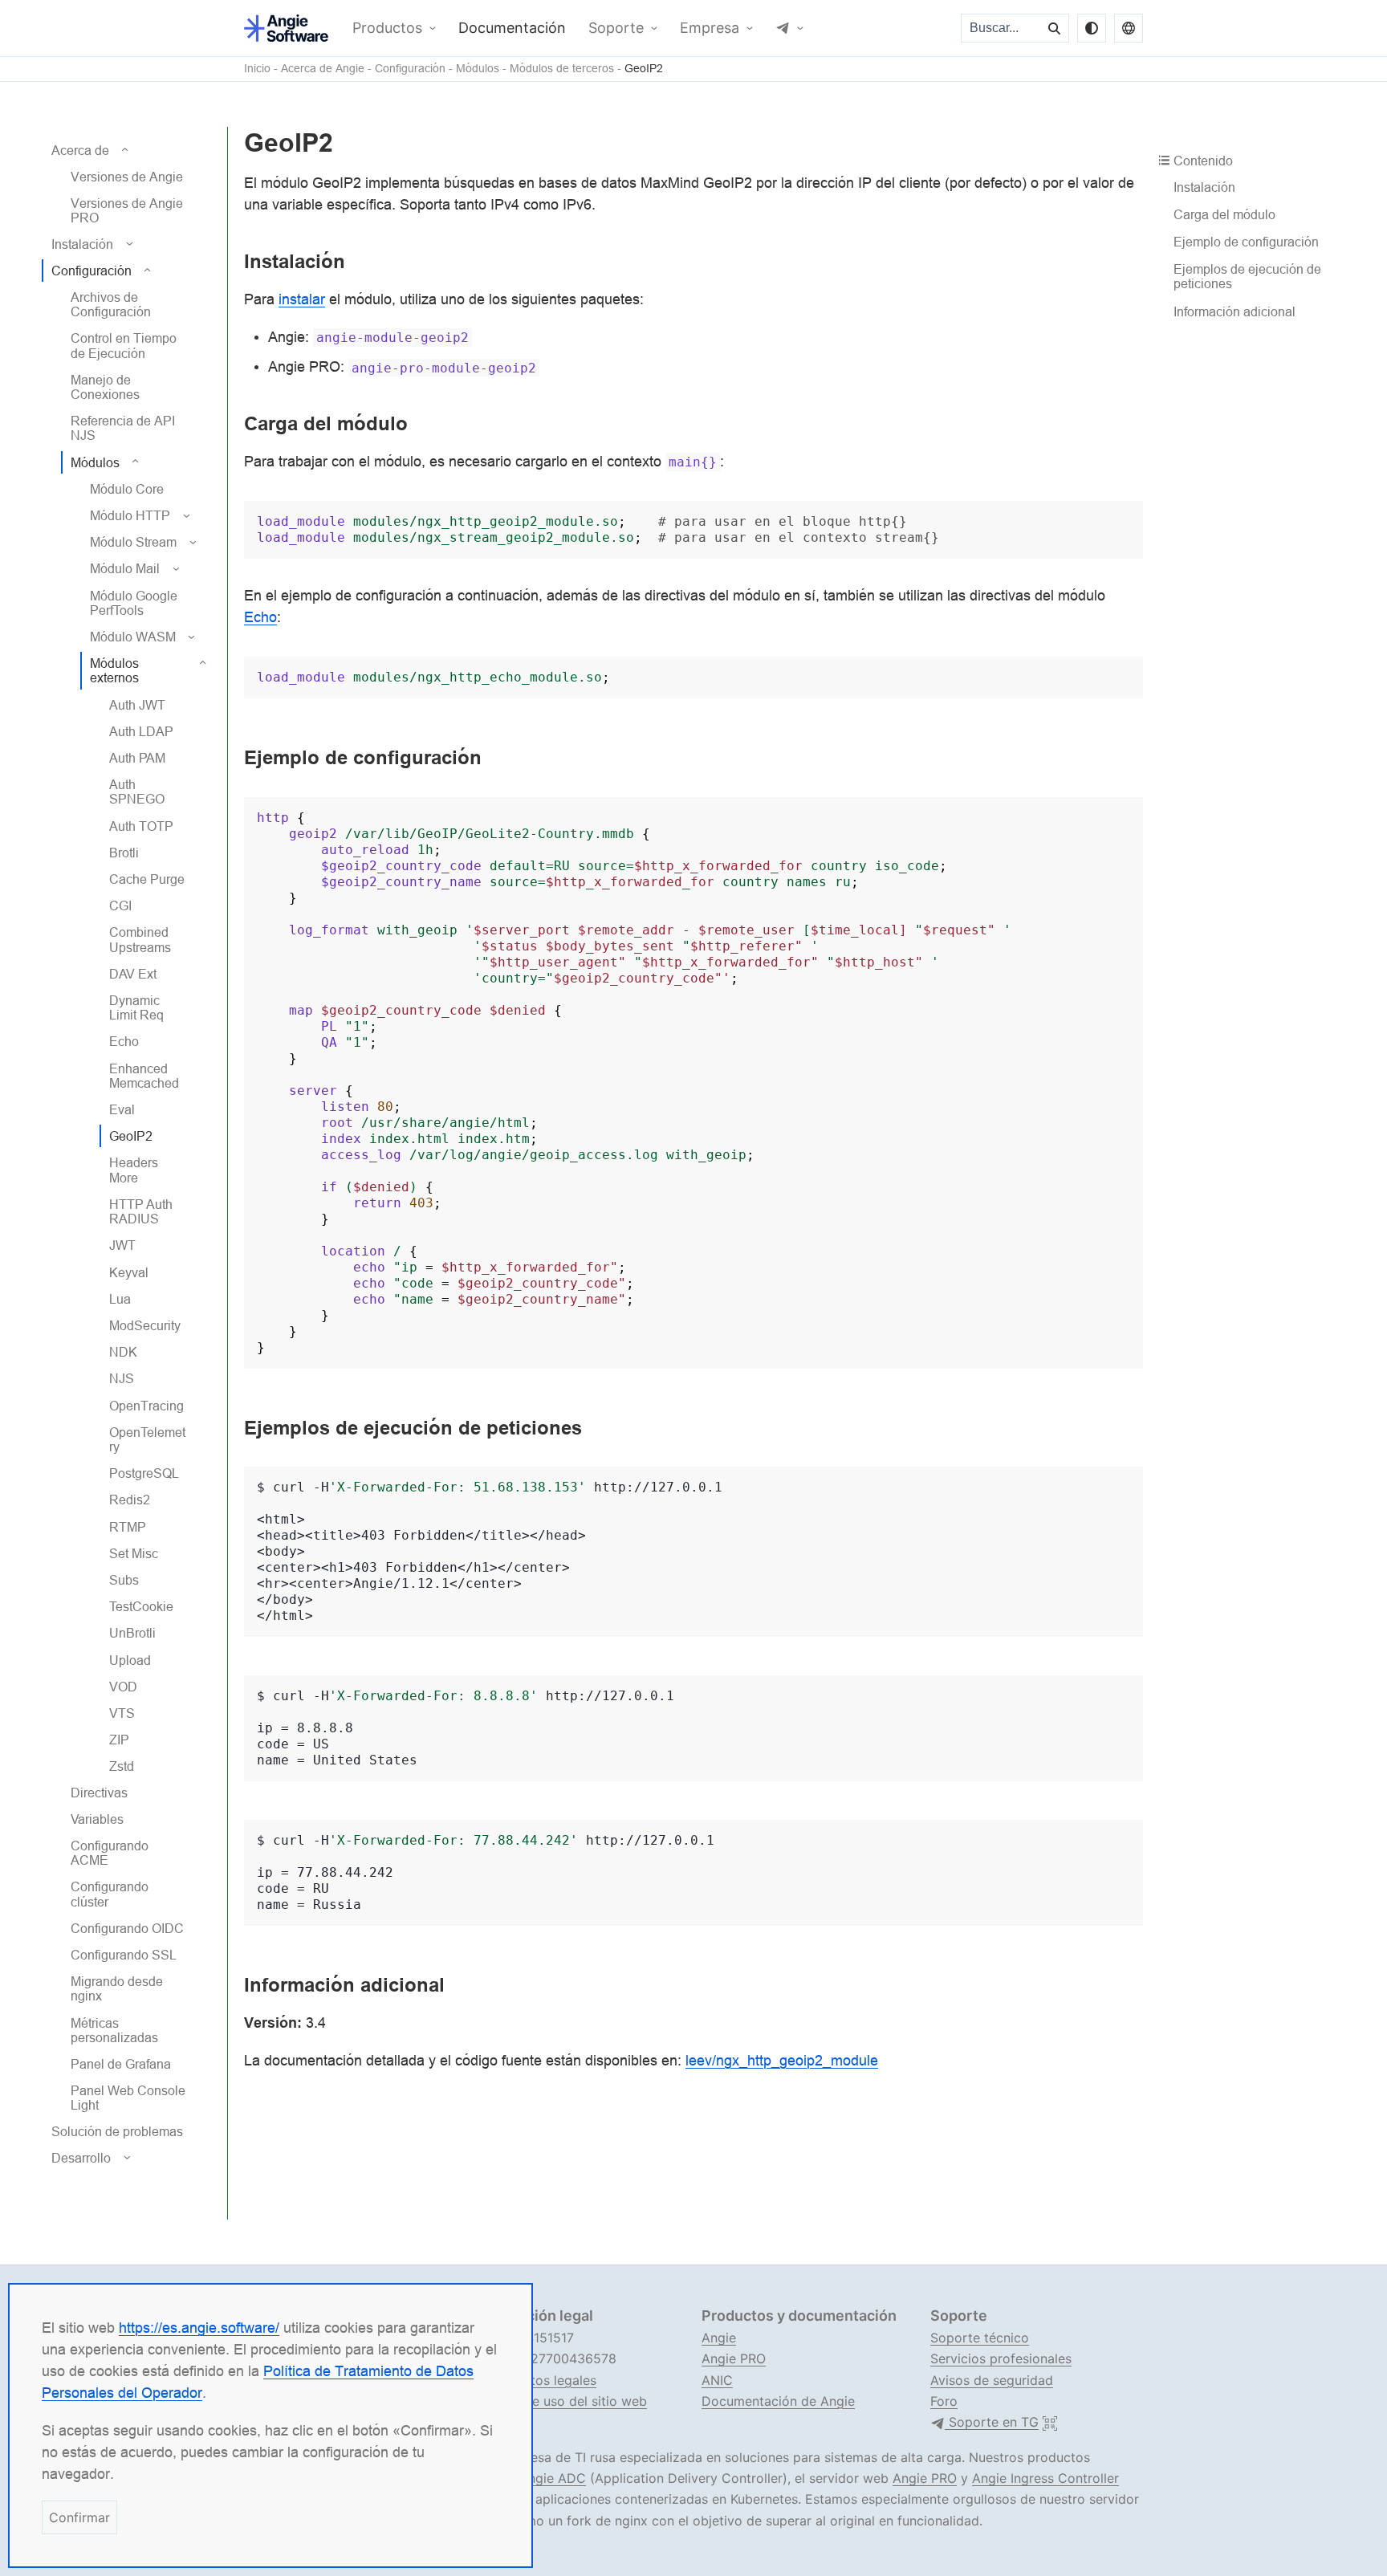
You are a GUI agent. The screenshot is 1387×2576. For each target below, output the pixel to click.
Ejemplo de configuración (1246, 242)
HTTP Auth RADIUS (141, 1211)
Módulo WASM (133, 637)
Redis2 (130, 1500)
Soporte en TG (992, 2422)
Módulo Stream (133, 542)
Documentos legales (535, 2380)
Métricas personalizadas (114, 2029)
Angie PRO (734, 2358)
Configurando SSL (124, 1955)
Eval (122, 1109)
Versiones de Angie (127, 177)
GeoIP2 (644, 69)
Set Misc (134, 1553)
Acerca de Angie (323, 69)
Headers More (134, 1170)
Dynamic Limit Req (136, 1007)
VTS (122, 1713)
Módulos (478, 69)
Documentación (512, 28)
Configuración (410, 69)
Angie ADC (553, 2478)
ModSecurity (145, 1325)
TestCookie (141, 1606)
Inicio (257, 69)
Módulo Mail (125, 568)
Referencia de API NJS (123, 428)
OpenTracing (146, 1405)
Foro (944, 2401)
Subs (124, 1580)
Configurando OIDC (127, 1928)
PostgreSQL (144, 1473)
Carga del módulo (1224, 214)
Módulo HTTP (130, 515)
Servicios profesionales (1001, 2358)
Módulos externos (114, 670)
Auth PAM (137, 758)
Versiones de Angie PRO (127, 210)
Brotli (124, 853)
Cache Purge (147, 879)
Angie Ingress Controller (1045, 2478)
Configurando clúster (110, 1894)
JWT (122, 1245)
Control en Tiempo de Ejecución (124, 345)
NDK (123, 1352)
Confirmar (79, 2517)
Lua (120, 1299)
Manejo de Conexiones (105, 387)
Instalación (82, 243)
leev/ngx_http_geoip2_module (782, 2060)
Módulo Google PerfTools (134, 602)
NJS (122, 1378)
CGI (120, 905)
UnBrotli (132, 1633)
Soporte (616, 28)
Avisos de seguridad (992, 2380)
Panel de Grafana (121, 2064)
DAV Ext (133, 974)
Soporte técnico (980, 2338)
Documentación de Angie (778, 2401)
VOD (123, 1687)
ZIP (119, 1740)
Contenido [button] (1203, 161)
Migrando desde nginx (117, 1988)
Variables (97, 1819)
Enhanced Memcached (144, 1076)
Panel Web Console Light (128, 2098)
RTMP (128, 1526)
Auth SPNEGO (137, 792)
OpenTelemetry (147, 1439)
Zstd (122, 1766)
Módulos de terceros (562, 69)
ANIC (717, 2380)
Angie (719, 2338)
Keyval (129, 1272)
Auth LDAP (141, 731)
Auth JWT (137, 704)
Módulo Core (127, 489)
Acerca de (80, 150)
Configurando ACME (110, 1853)
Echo (124, 1041)
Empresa (710, 28)
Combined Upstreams (140, 939)
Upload (130, 1659)
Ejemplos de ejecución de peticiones (1247, 276)
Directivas (99, 1792)
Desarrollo (81, 2158)
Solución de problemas (117, 2130)
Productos (387, 28)
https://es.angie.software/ (199, 2328)
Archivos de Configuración (111, 304)
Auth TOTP (141, 825)
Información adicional (1234, 311)
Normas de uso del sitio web (560, 2401)
